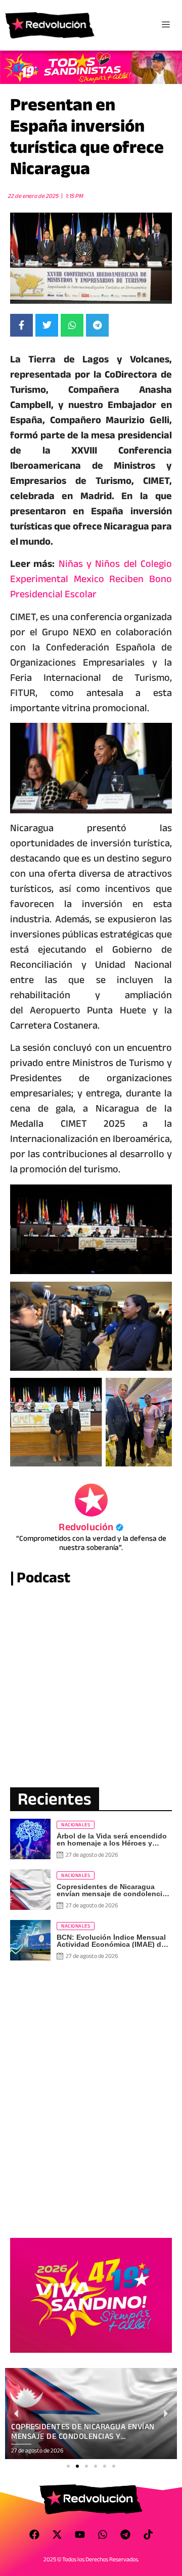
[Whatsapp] (103, 2534)
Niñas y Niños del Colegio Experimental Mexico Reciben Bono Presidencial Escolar (91, 579)
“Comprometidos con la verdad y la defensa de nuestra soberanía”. (91, 1543)
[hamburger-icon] (166, 25)
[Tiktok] (148, 2534)
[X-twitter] (57, 2534)
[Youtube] (80, 2534)
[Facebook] (34, 2534)
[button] (68, 2466)
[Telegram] (125, 2534)
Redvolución (91, 1527)
